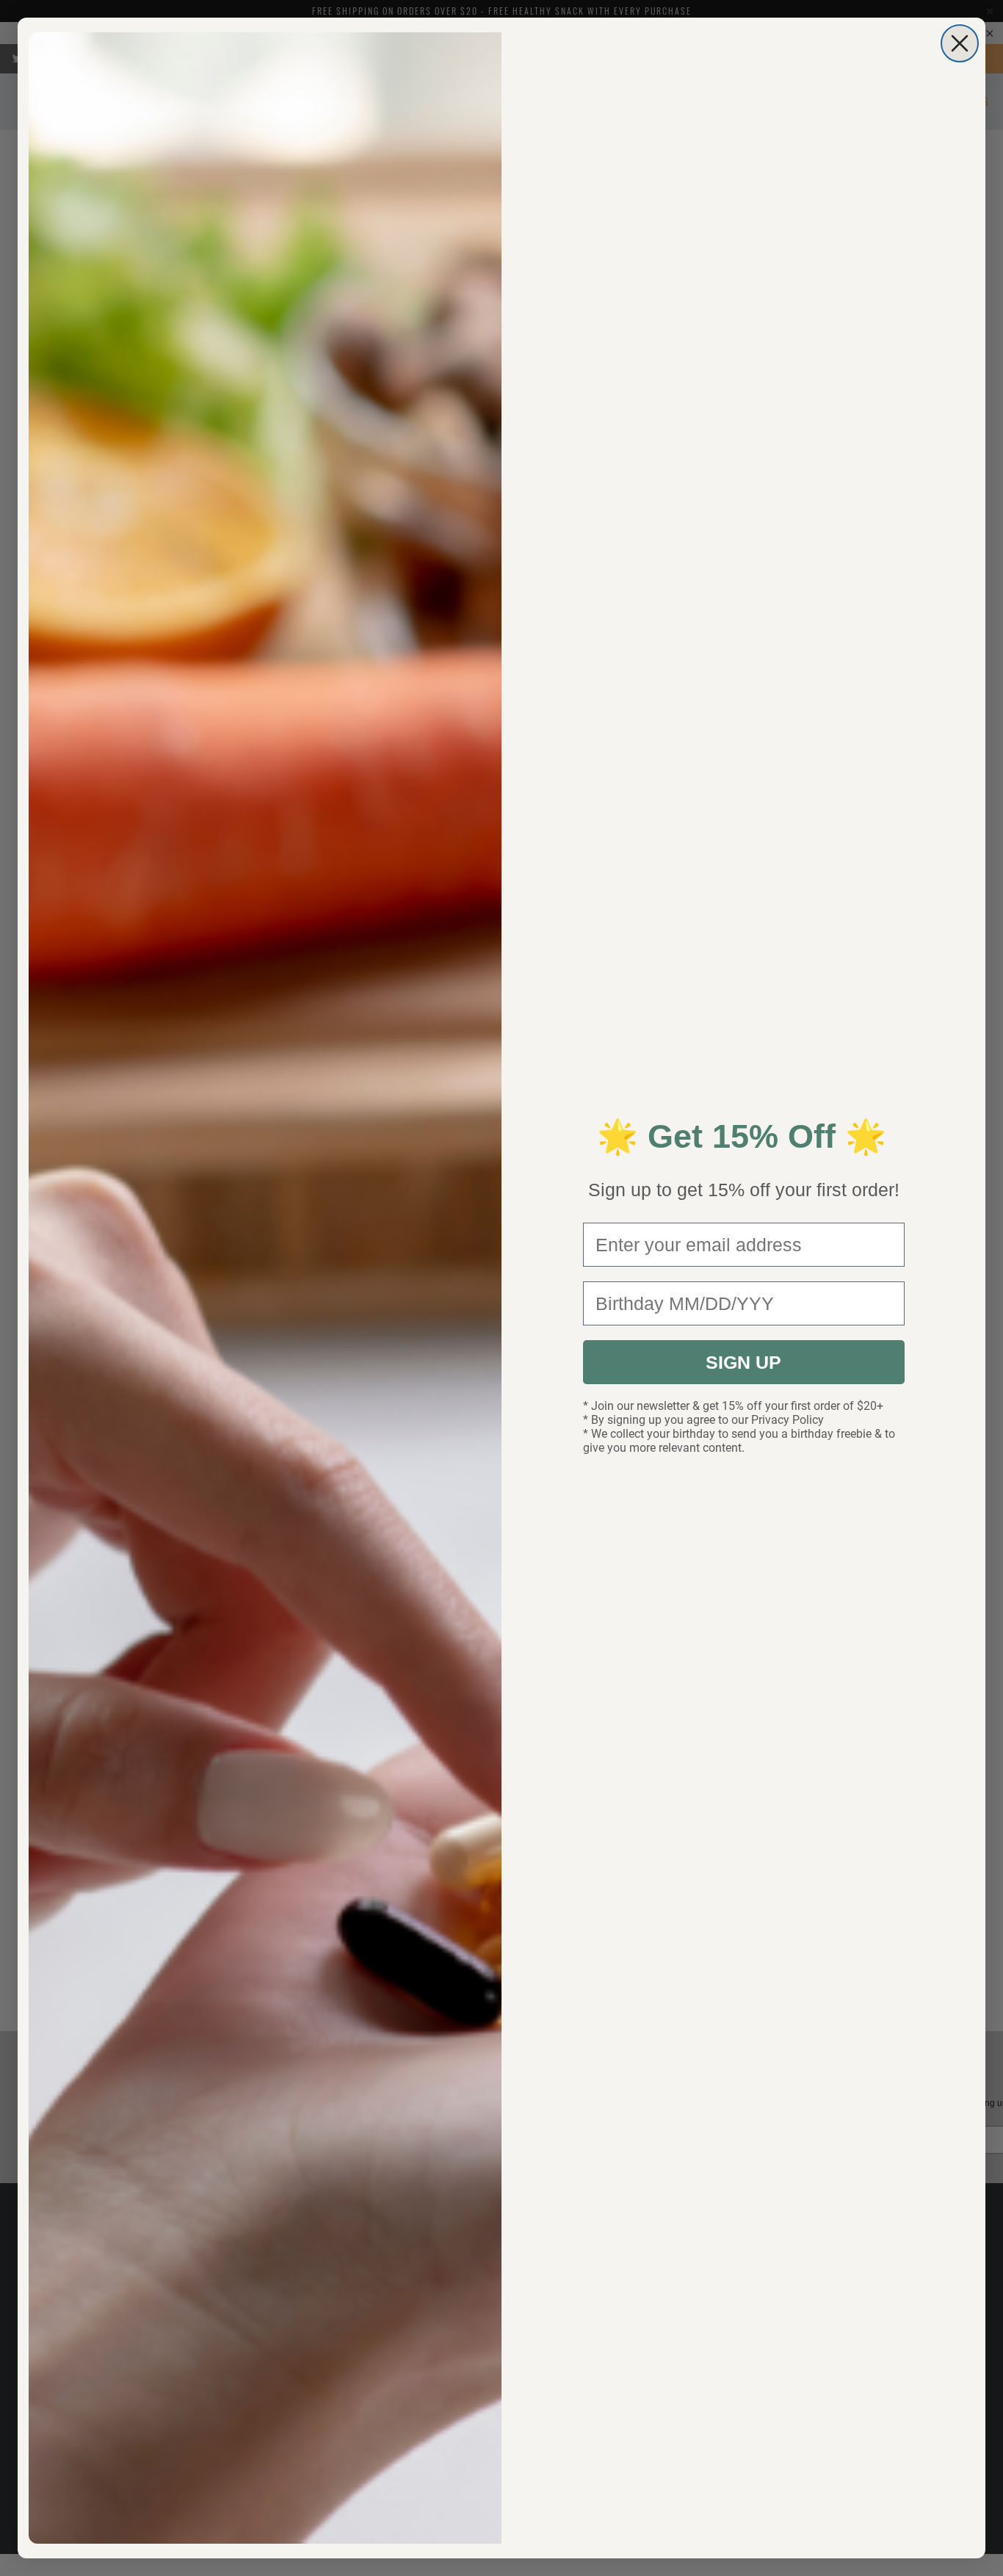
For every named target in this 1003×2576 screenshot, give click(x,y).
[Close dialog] (960, 43)
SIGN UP (743, 1362)
